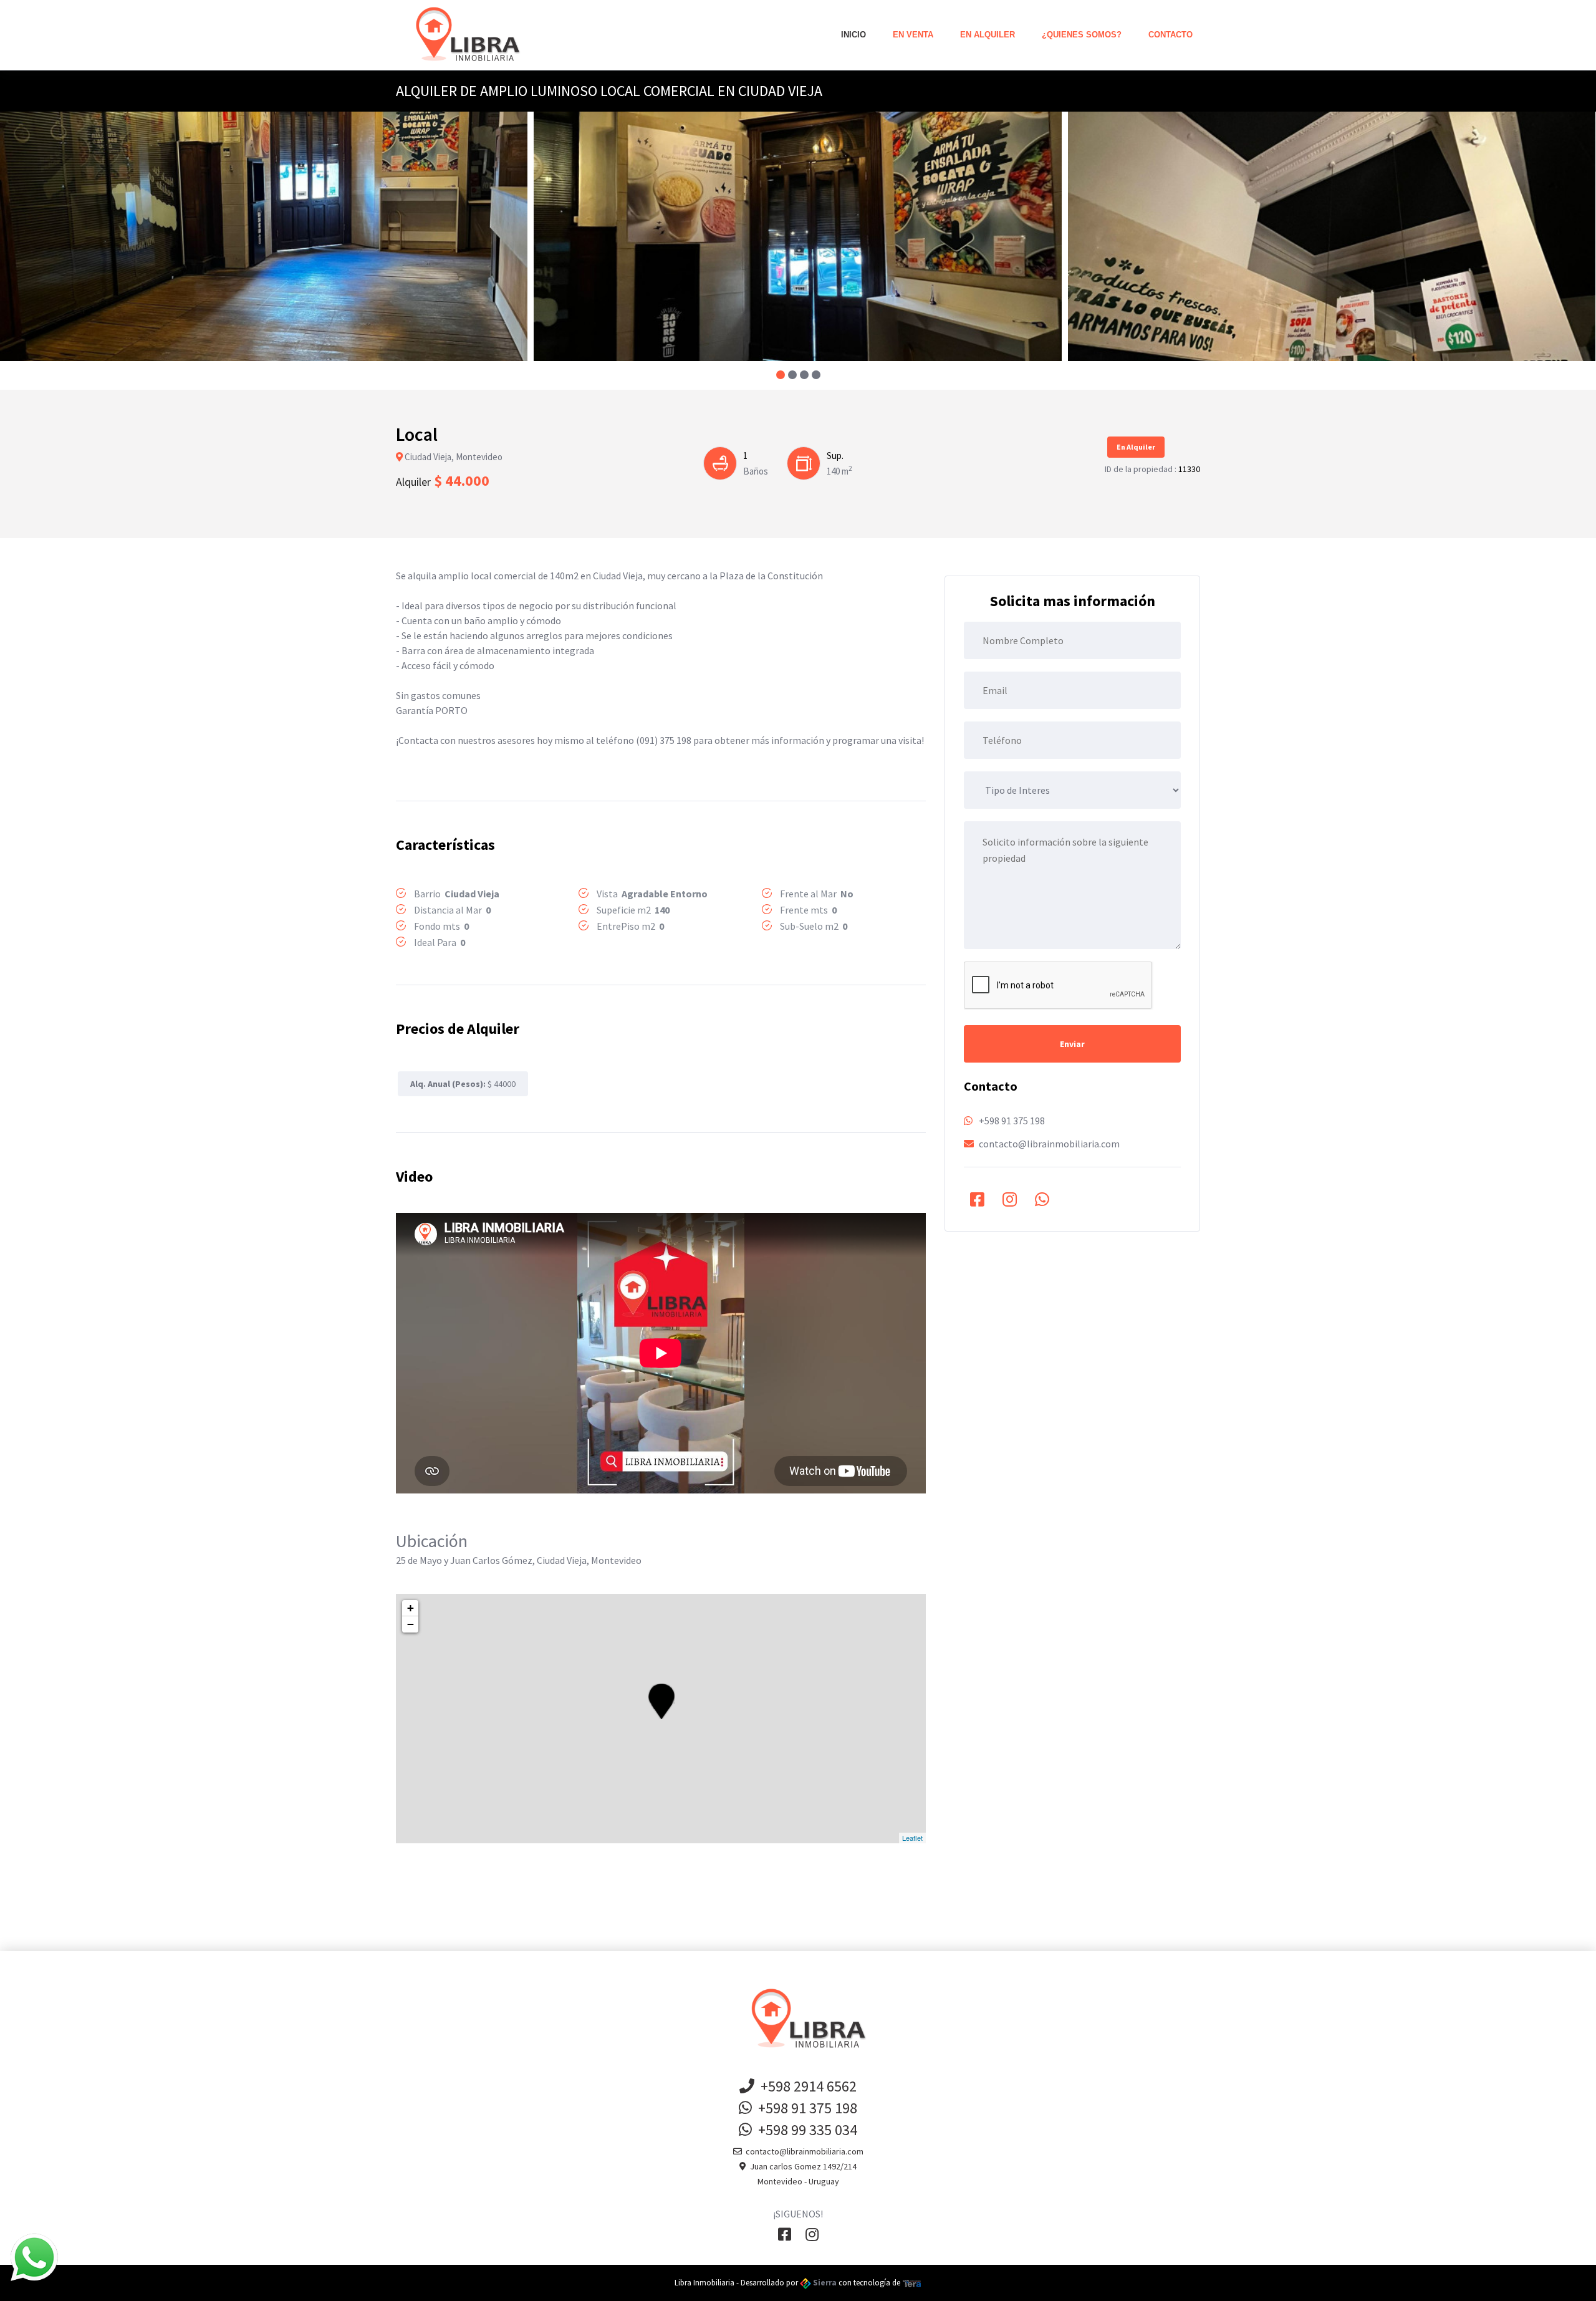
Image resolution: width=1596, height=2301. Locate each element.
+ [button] (411, 1608)
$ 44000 (463, 1084)
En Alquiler (988, 35)
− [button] (411, 1624)
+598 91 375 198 (1012, 1121)
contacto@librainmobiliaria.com (1049, 1144)
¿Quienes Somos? (1082, 35)
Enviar (1072, 1044)
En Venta (913, 35)
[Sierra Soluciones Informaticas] (912, 2283)
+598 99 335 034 (805, 2130)
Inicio (853, 35)
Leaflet (912, 1838)
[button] (780, 375)
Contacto (1171, 35)
